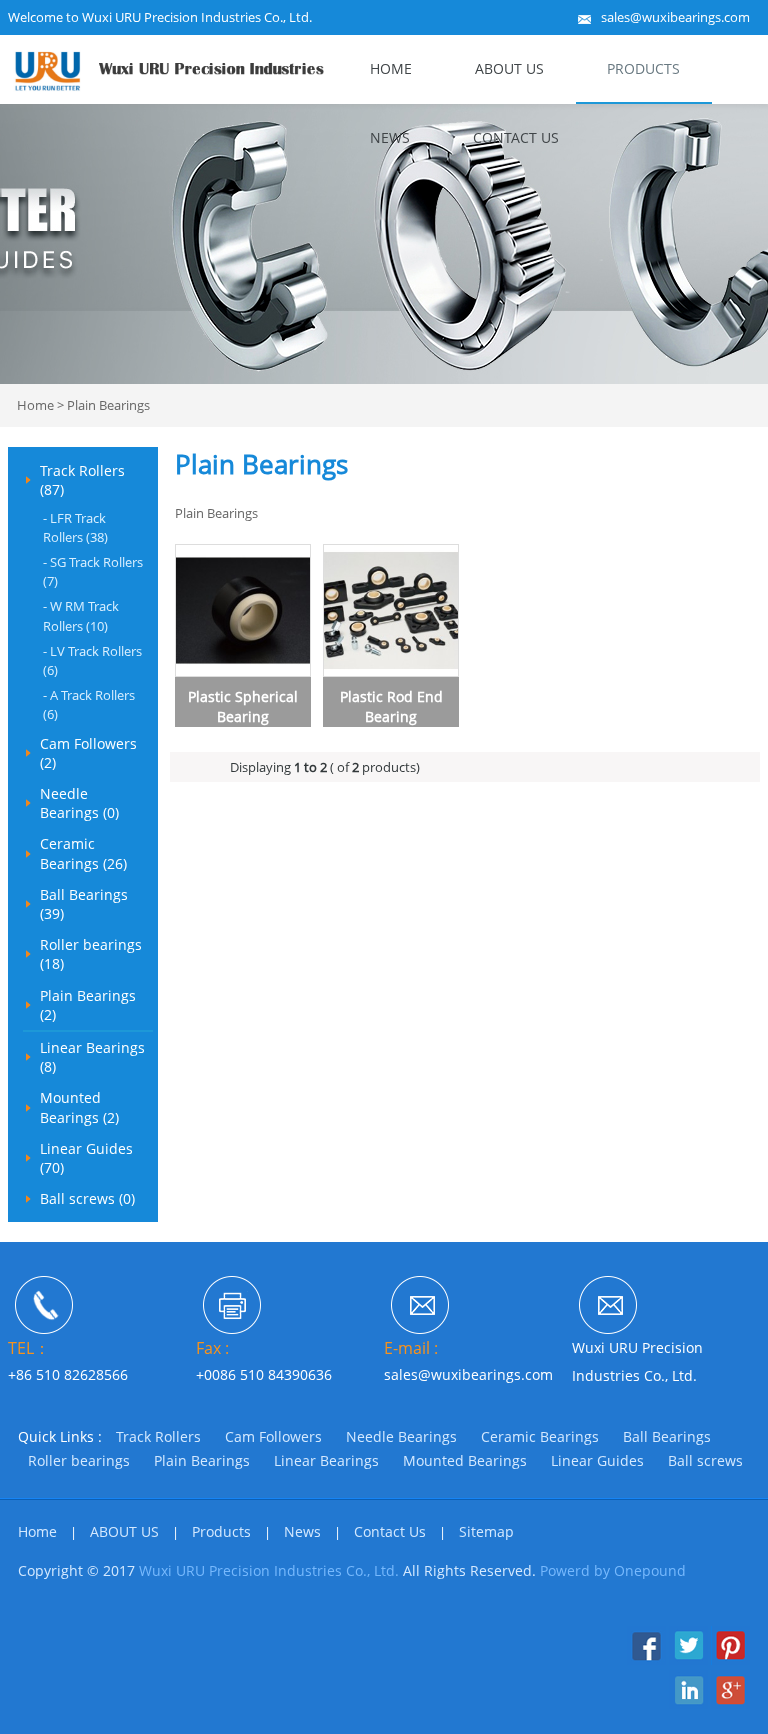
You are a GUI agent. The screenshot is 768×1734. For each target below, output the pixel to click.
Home (391, 68)
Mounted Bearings (465, 1460)
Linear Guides (597, 1460)
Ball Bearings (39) (84, 904)
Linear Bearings (326, 1460)
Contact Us (516, 137)
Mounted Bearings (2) (79, 1107)
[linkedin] (688, 1704)
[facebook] (646, 1660)
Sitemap (486, 1531)
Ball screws (705, 1460)
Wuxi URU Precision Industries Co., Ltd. (269, 1570)
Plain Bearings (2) (88, 1005)
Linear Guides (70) (86, 1158)
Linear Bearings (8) (92, 1057)
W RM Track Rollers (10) (81, 615)
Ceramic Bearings (540, 1436)
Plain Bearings (108, 405)
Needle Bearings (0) (79, 803)
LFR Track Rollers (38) (75, 527)
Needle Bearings (401, 1436)
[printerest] (730, 1660)
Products (643, 68)
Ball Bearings (667, 1436)
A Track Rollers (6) (89, 704)
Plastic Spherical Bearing (243, 706)
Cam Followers (273, 1436)
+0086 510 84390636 (264, 1374)
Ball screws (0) (87, 1198)
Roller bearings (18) (91, 954)
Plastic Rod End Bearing (391, 706)
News (390, 137)
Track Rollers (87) (82, 480)
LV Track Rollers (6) (92, 660)
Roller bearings (79, 1460)
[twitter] (688, 1660)
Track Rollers (158, 1436)
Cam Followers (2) (88, 753)
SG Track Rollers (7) (93, 571)
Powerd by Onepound (613, 1570)
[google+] (730, 1704)
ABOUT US (509, 68)
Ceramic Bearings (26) (83, 853)
